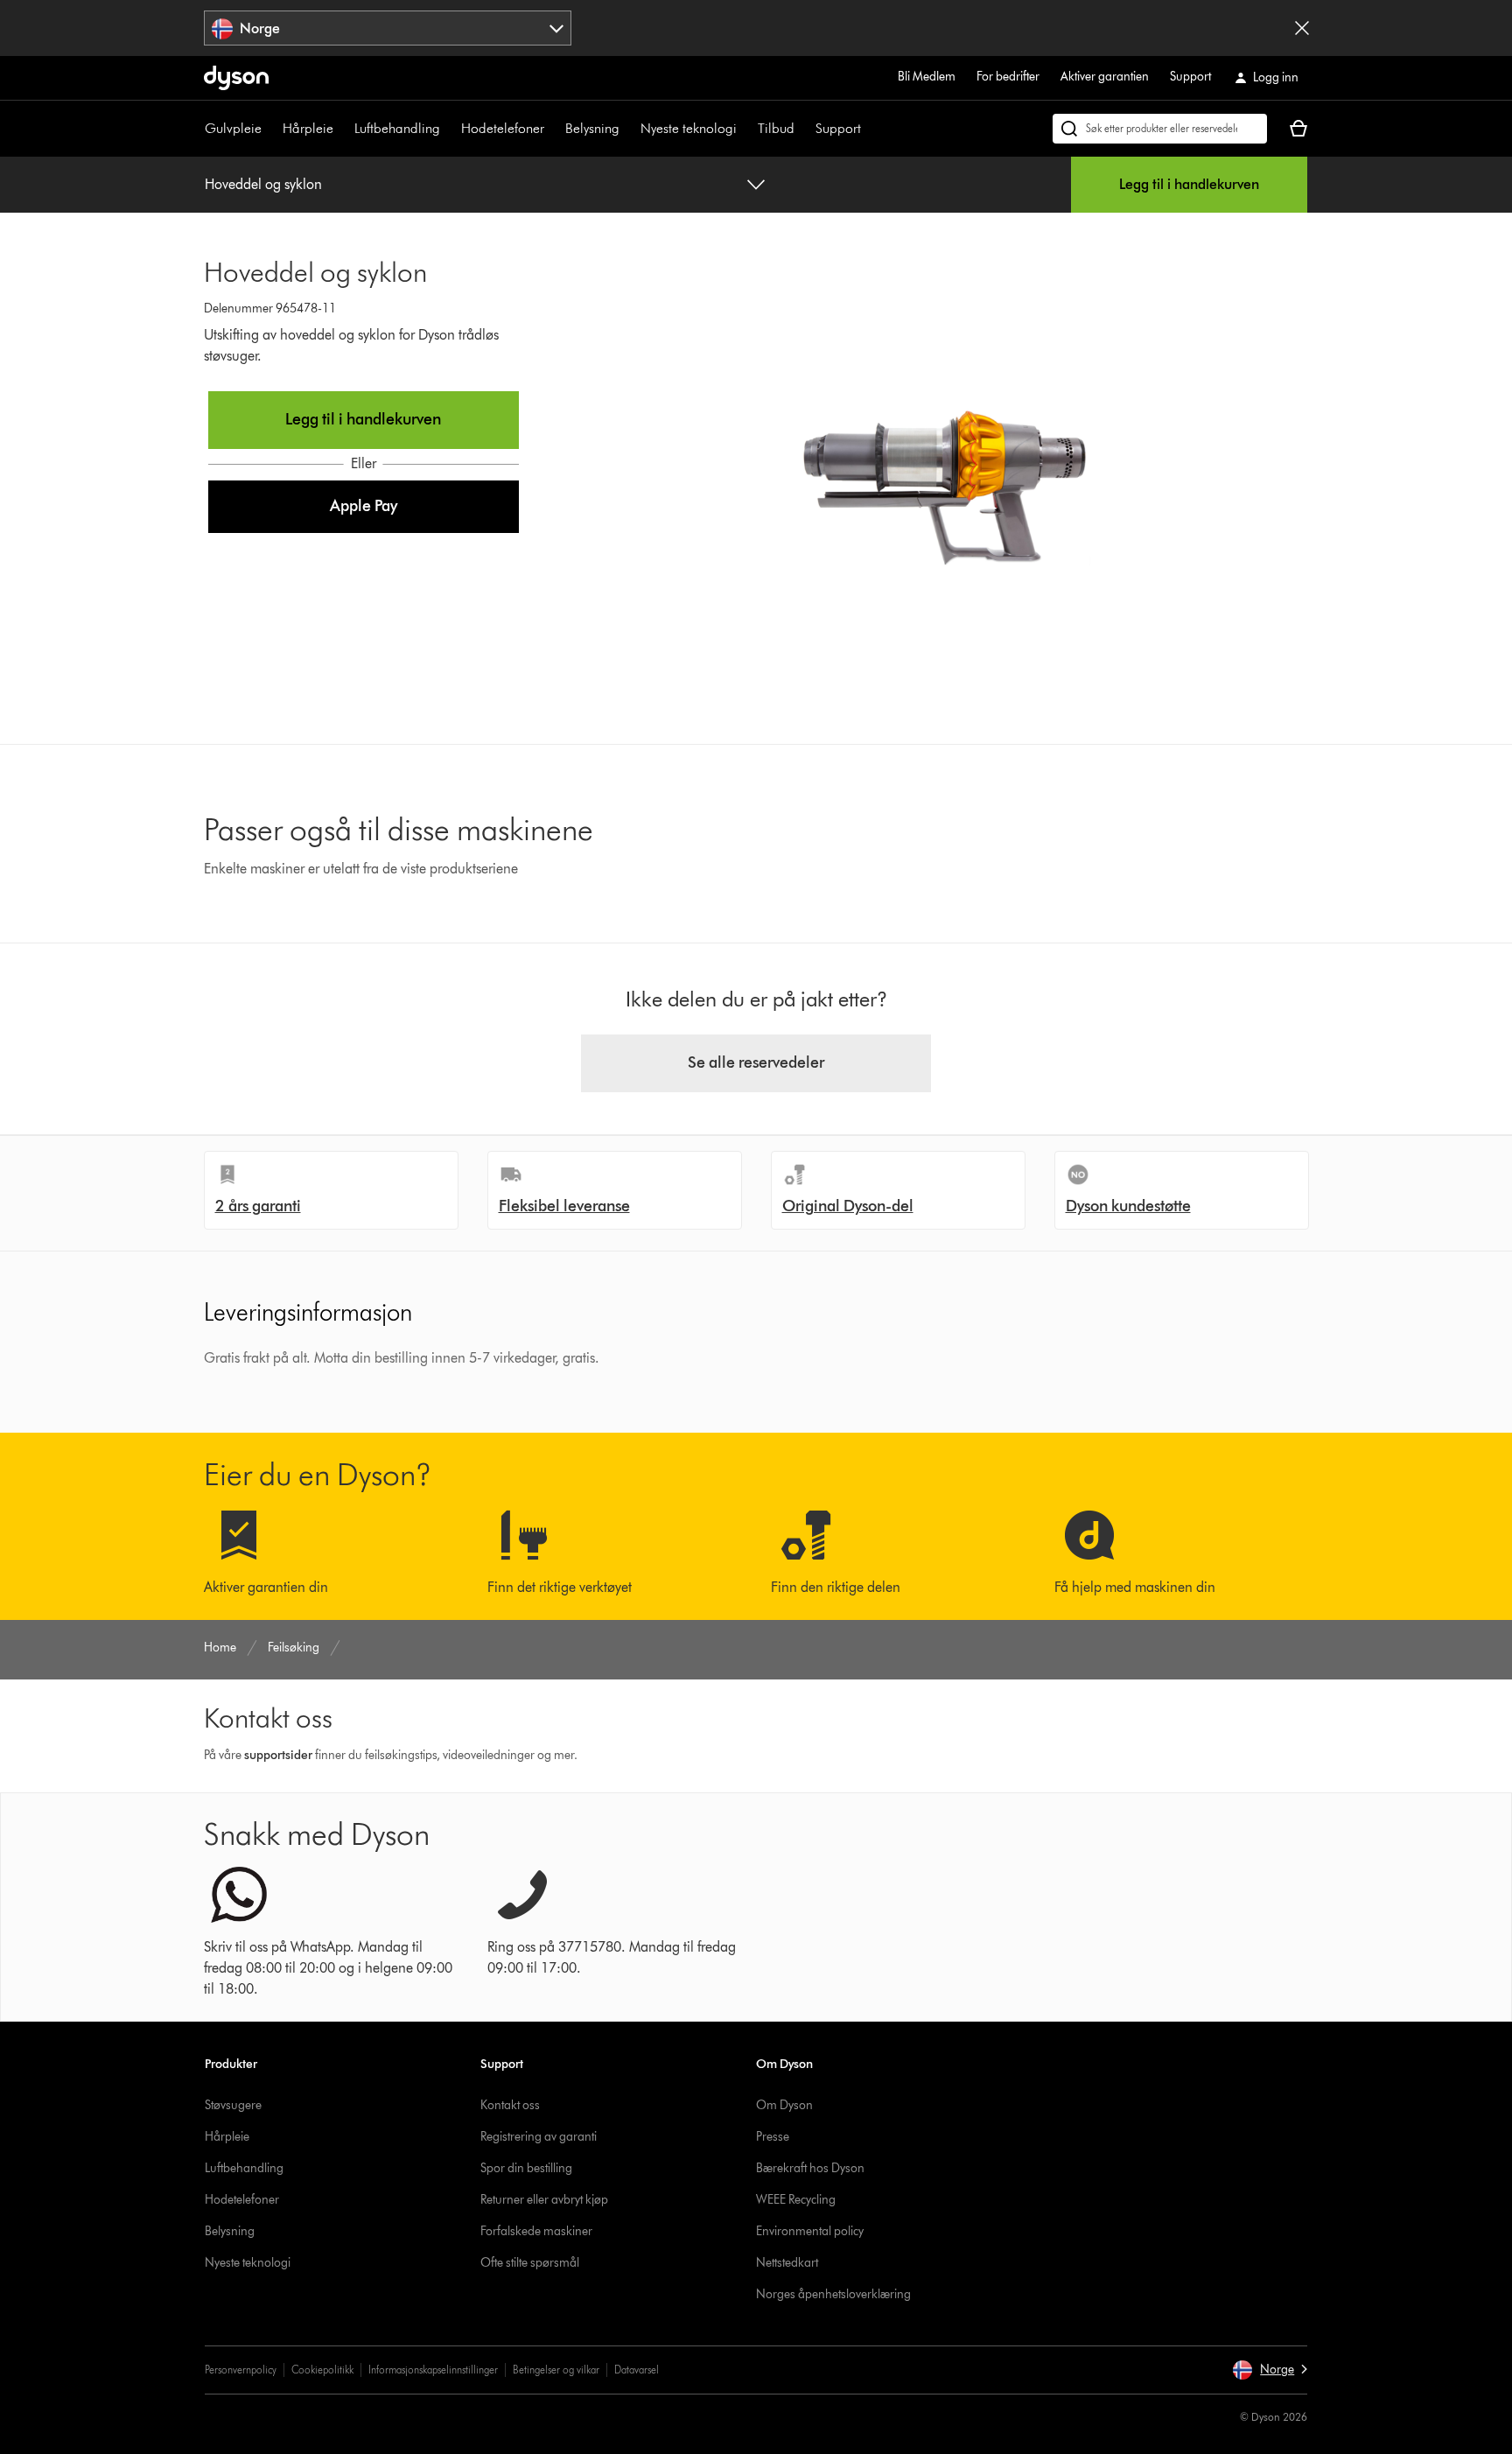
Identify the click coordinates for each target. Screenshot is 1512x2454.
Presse (773, 2137)
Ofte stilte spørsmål (530, 2263)
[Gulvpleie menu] (270, 129)
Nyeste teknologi (689, 128)
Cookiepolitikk (322, 2370)
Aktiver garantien (1105, 77)
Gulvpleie (233, 128)
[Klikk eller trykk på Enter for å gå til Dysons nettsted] (236, 78)
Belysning (592, 128)
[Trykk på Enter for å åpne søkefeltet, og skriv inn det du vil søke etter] (1160, 129)
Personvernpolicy (241, 2370)
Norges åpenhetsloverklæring (833, 2294)
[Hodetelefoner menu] (553, 129)
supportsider (278, 1755)
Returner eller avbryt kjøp (544, 2200)
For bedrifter (1008, 77)
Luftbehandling (397, 128)
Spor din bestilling (526, 2168)
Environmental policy (810, 2231)
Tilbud (776, 128)
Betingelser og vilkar (556, 2370)
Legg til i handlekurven (1189, 184)
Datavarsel (637, 2370)
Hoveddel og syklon (263, 184)
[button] (364, 507)
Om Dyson (784, 2105)
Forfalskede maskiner (536, 2231)
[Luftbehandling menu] (449, 129)
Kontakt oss (510, 2105)
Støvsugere (233, 2105)
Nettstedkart (787, 2263)
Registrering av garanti (539, 2137)
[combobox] (388, 28)
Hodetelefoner (503, 128)
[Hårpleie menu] (342, 129)
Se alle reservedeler (756, 1062)
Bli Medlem (927, 77)
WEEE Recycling (796, 2200)
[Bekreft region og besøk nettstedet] (1302, 28)
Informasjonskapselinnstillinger (433, 2370)
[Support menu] (870, 129)
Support (1190, 77)
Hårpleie (308, 128)
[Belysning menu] (628, 129)
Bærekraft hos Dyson (810, 2168)
